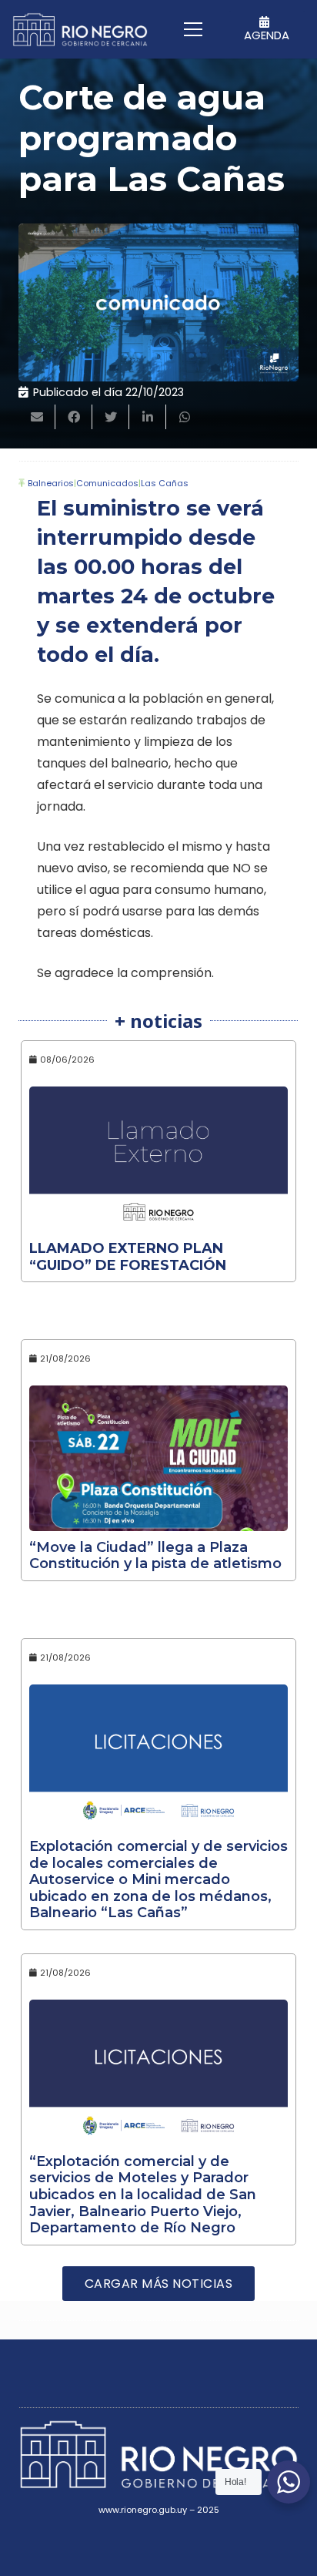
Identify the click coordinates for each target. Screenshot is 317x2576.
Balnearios (51, 483)
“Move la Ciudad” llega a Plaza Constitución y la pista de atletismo (155, 1556)
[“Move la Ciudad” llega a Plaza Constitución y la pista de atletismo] (158, 1458)
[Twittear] (111, 417)
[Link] (80, 30)
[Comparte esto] (74, 417)
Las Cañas (165, 483)
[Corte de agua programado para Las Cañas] (158, 302)
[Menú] (193, 29)
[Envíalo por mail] (37, 417)
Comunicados (107, 483)
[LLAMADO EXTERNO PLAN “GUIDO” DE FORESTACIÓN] (158, 1159)
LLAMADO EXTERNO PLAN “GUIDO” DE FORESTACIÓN (128, 1257)
